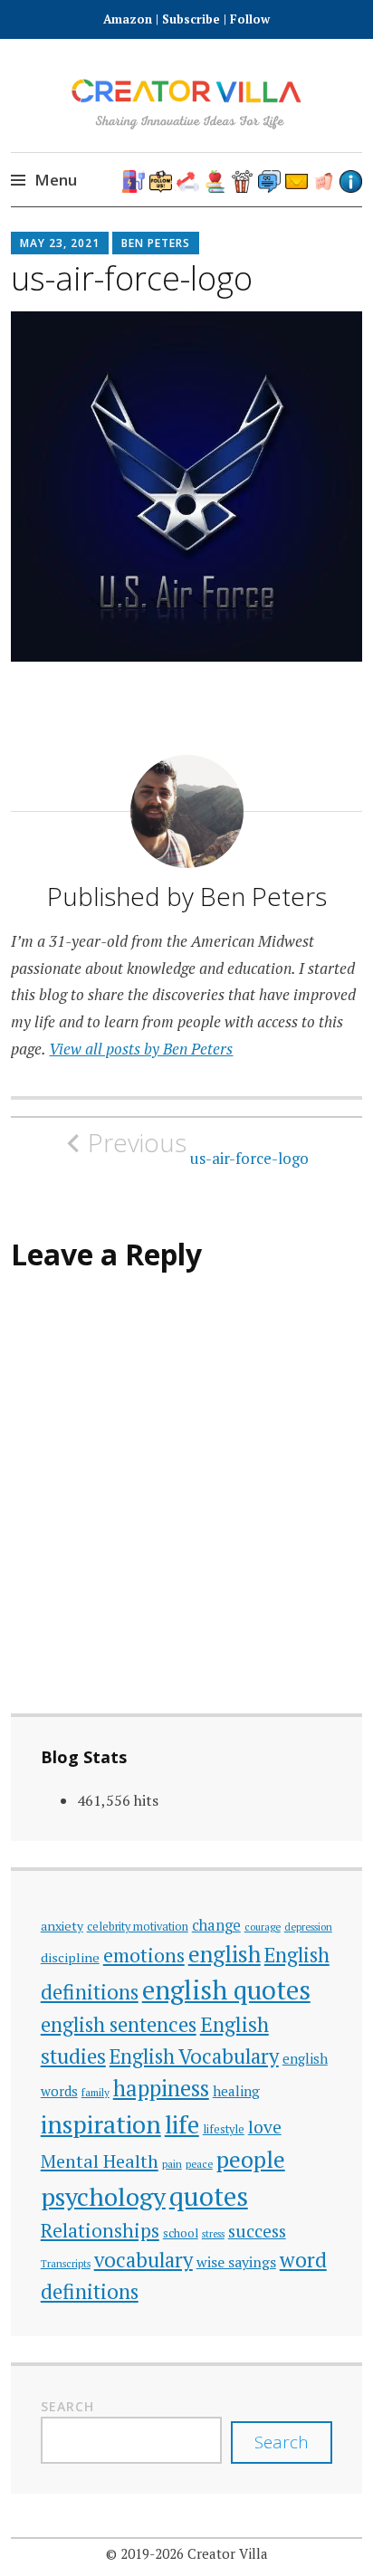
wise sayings (236, 2262)
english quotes (226, 1989)
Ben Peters (156, 243)
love (265, 2127)
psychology (103, 2196)
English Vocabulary (194, 2056)
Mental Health (100, 2161)
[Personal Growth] (188, 181)
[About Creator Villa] (351, 181)
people (251, 2159)
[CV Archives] (324, 181)
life (182, 2124)
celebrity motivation (138, 1927)
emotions (144, 1955)
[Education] (215, 181)
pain (172, 2164)
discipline (70, 1957)
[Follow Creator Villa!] (161, 181)
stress (213, 2234)
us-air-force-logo (198, 1148)
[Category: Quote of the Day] (269, 181)
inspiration (101, 2124)
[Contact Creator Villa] (296, 181)
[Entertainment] (242, 181)
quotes (209, 2196)
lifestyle (224, 2129)
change (216, 1925)
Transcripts (66, 2263)
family (96, 2092)
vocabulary (143, 2260)
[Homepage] (134, 181)
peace (199, 2164)
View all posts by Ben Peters (141, 1049)
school (181, 2233)
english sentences (119, 2024)
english (225, 1954)
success (257, 2231)
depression (308, 1927)
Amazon (129, 19)
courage (263, 1927)
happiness (161, 2088)
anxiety (62, 1926)
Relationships (100, 2231)
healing (236, 2091)
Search (67, 2406)
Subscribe (191, 19)
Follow (250, 19)
